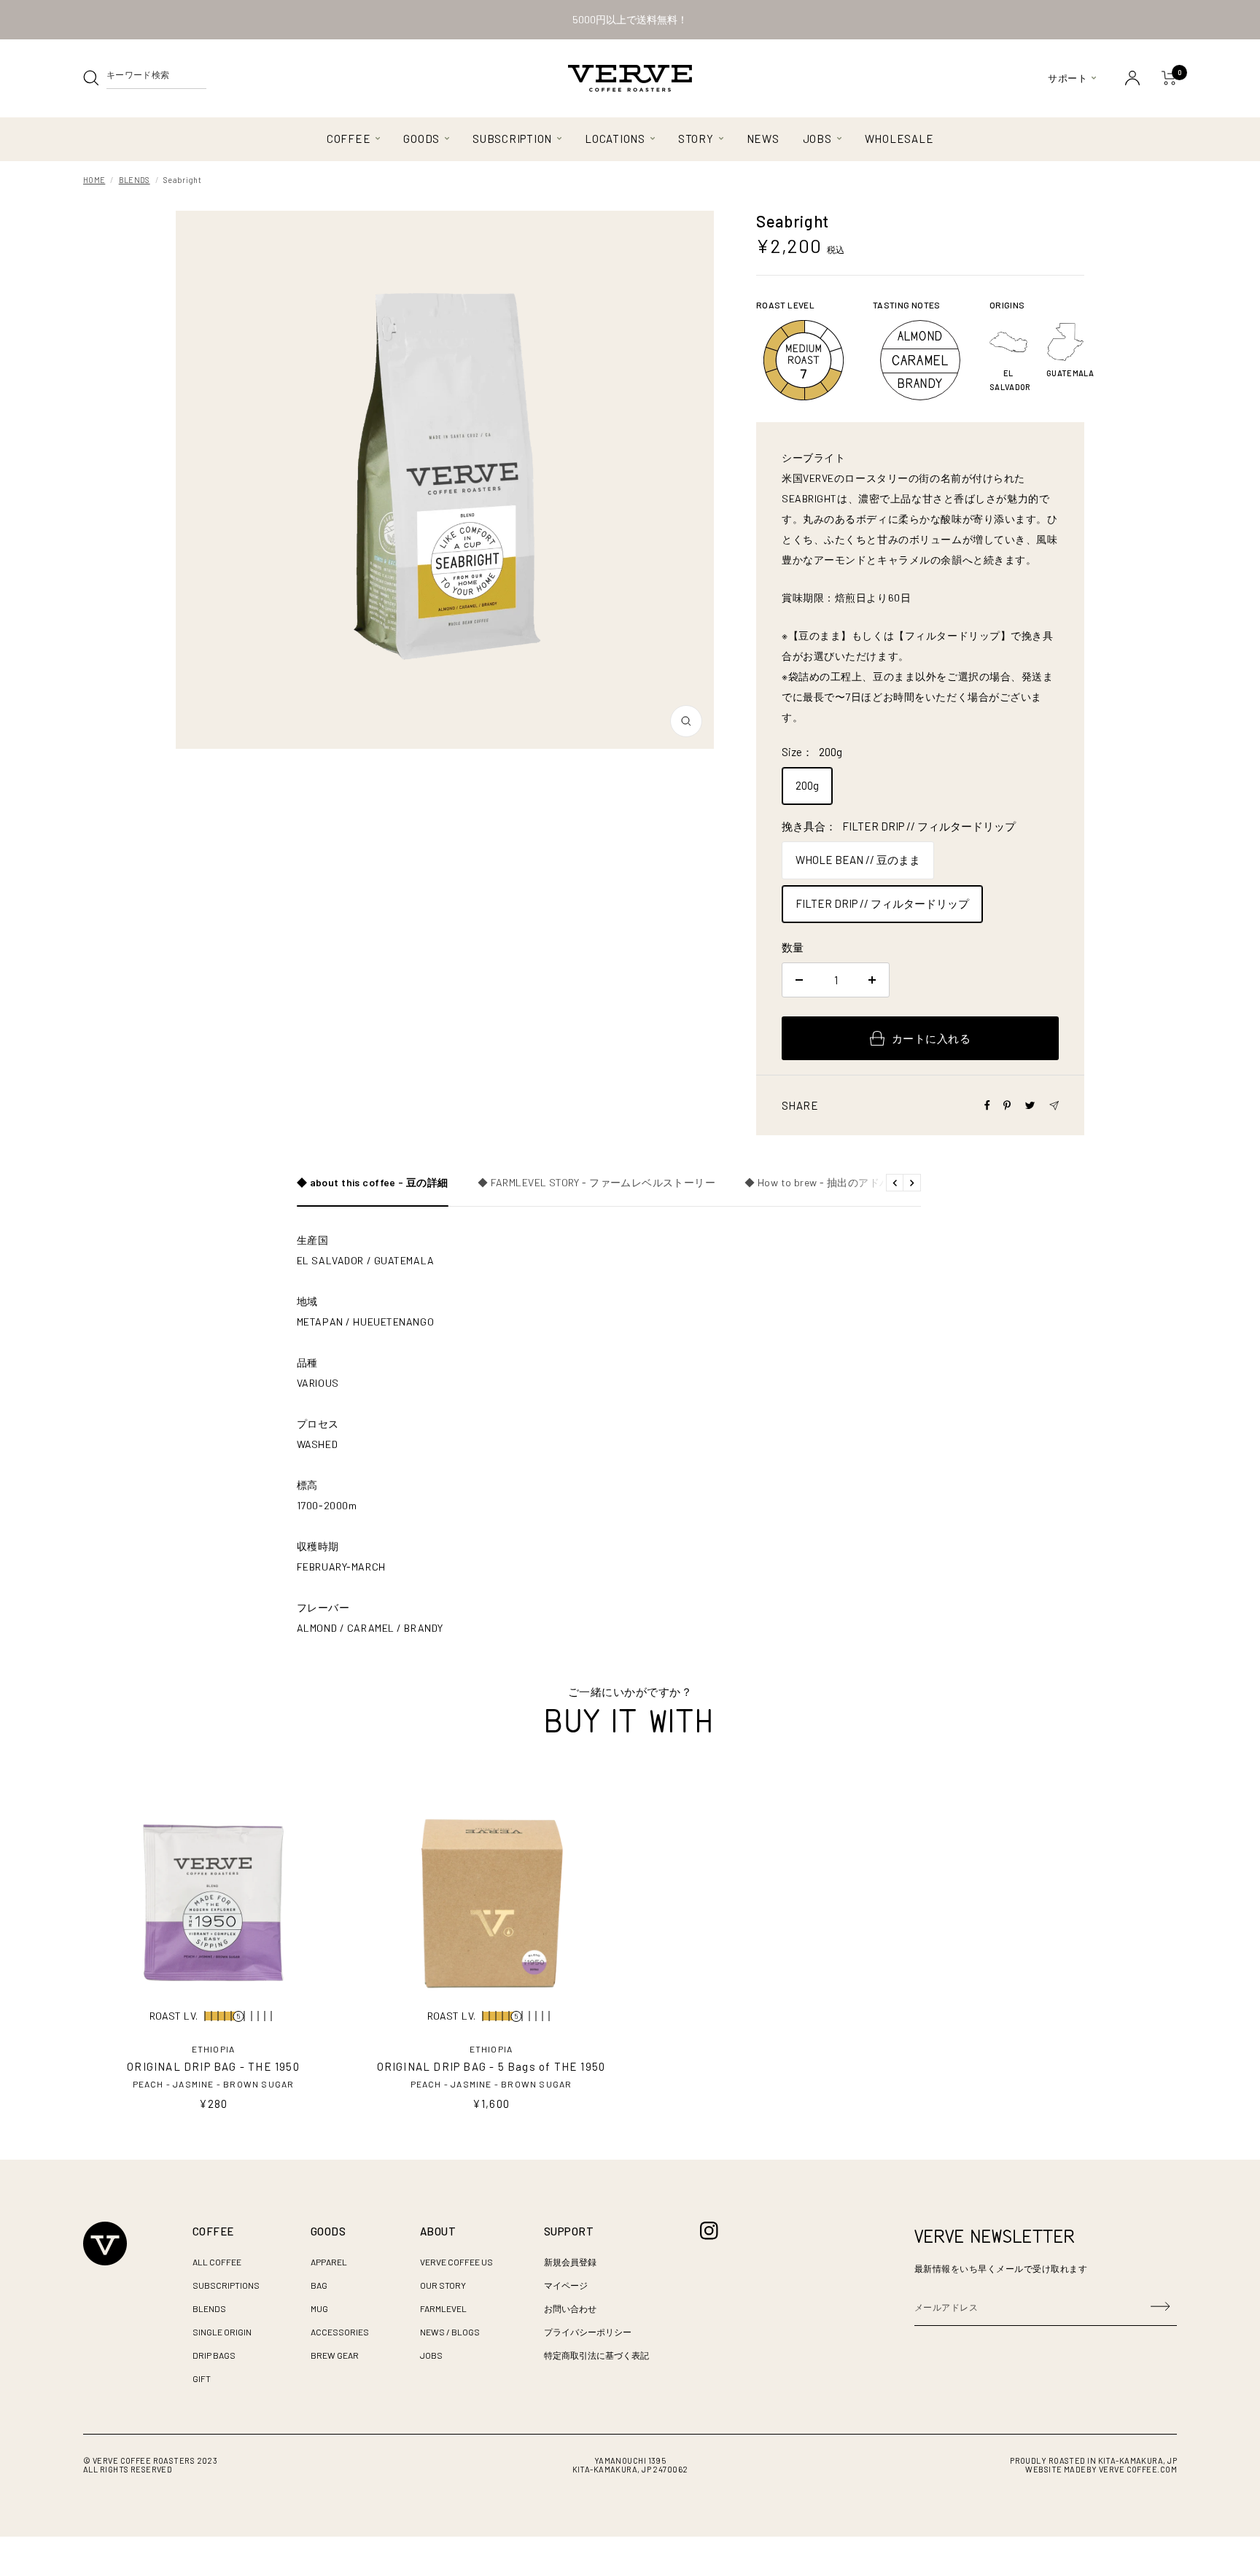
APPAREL (329, 2262)
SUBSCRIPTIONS (226, 2285)
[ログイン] (1132, 78)
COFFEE (349, 139)
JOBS (817, 139)
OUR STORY (443, 2285)
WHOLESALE (899, 139)
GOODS (421, 139)
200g (807, 785)
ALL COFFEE (217, 2262)
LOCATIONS (615, 139)
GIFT (202, 2378)
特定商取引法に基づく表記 (596, 2355)
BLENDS (135, 180)
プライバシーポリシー (588, 2332)
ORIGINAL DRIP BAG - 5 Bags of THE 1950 (491, 2066)
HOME (94, 180)
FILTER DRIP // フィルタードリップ (882, 903)
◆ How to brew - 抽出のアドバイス (828, 1183)
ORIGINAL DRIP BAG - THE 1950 (213, 2066)
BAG (319, 2285)
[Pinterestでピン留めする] (1007, 1105)
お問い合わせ (570, 2308)
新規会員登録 (570, 2262)
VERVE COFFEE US (456, 2262)
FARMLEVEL (443, 2308)
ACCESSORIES (340, 2332)
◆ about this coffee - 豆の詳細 (373, 1183)
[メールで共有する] (1054, 1106)
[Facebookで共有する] (987, 1105)
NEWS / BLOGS (450, 2332)
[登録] (1160, 2307)
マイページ (566, 2285)
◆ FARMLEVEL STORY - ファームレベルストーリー (596, 1183)
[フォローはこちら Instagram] (709, 2231)
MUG (319, 2308)
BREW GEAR (335, 2355)
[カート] (1169, 78)
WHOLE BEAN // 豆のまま (858, 860)
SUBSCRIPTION (512, 139)
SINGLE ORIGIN (222, 2332)
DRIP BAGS (214, 2355)
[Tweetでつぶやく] (1030, 1105)
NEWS (763, 139)
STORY (696, 139)
